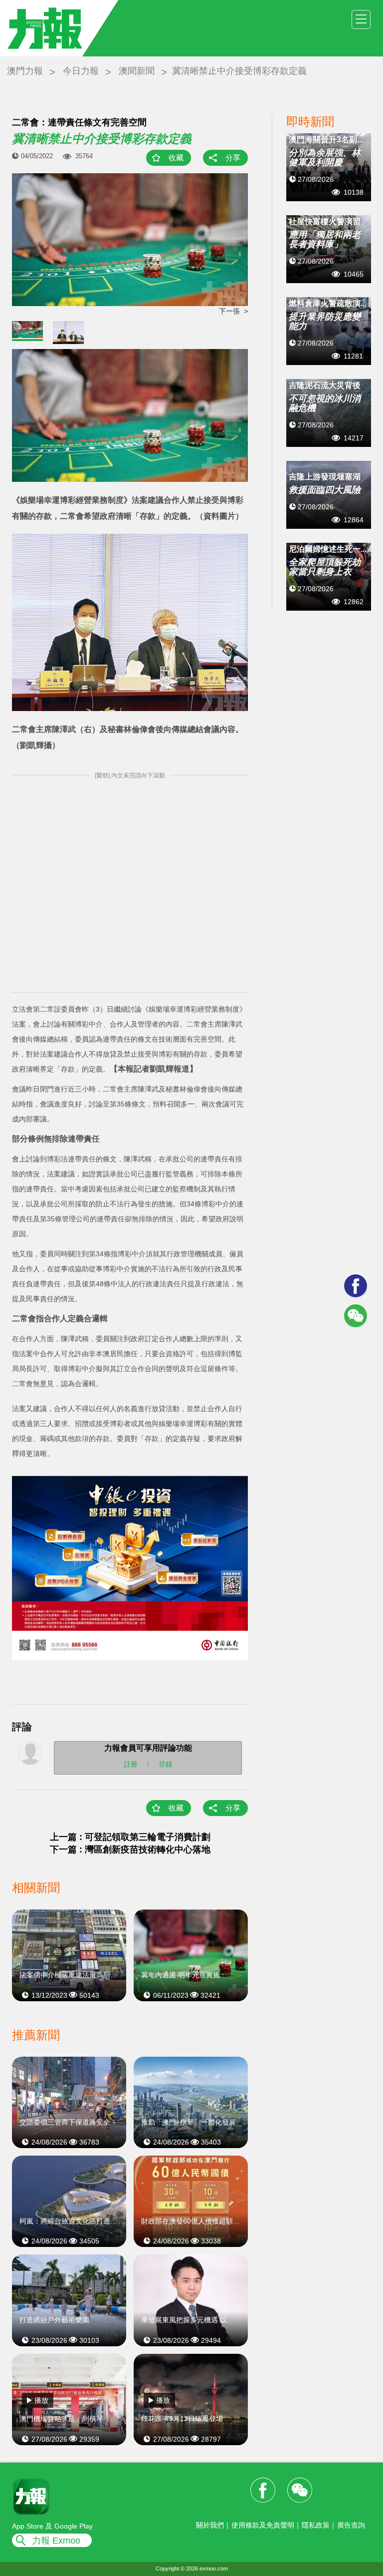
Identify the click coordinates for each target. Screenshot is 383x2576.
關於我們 (210, 2525)
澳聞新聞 (137, 71)
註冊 (131, 1764)
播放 (41, 2400)
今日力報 (81, 71)
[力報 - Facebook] (356, 1286)
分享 (233, 158)
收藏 (176, 158)
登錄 (166, 1764)
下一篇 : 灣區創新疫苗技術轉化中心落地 (130, 1849)
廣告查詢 (351, 2525)
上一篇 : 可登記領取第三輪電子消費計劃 (130, 1837)
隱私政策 (316, 2525)
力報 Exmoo (56, 2541)
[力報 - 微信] (356, 1316)
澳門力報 (25, 71)
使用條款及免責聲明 (263, 2525)
